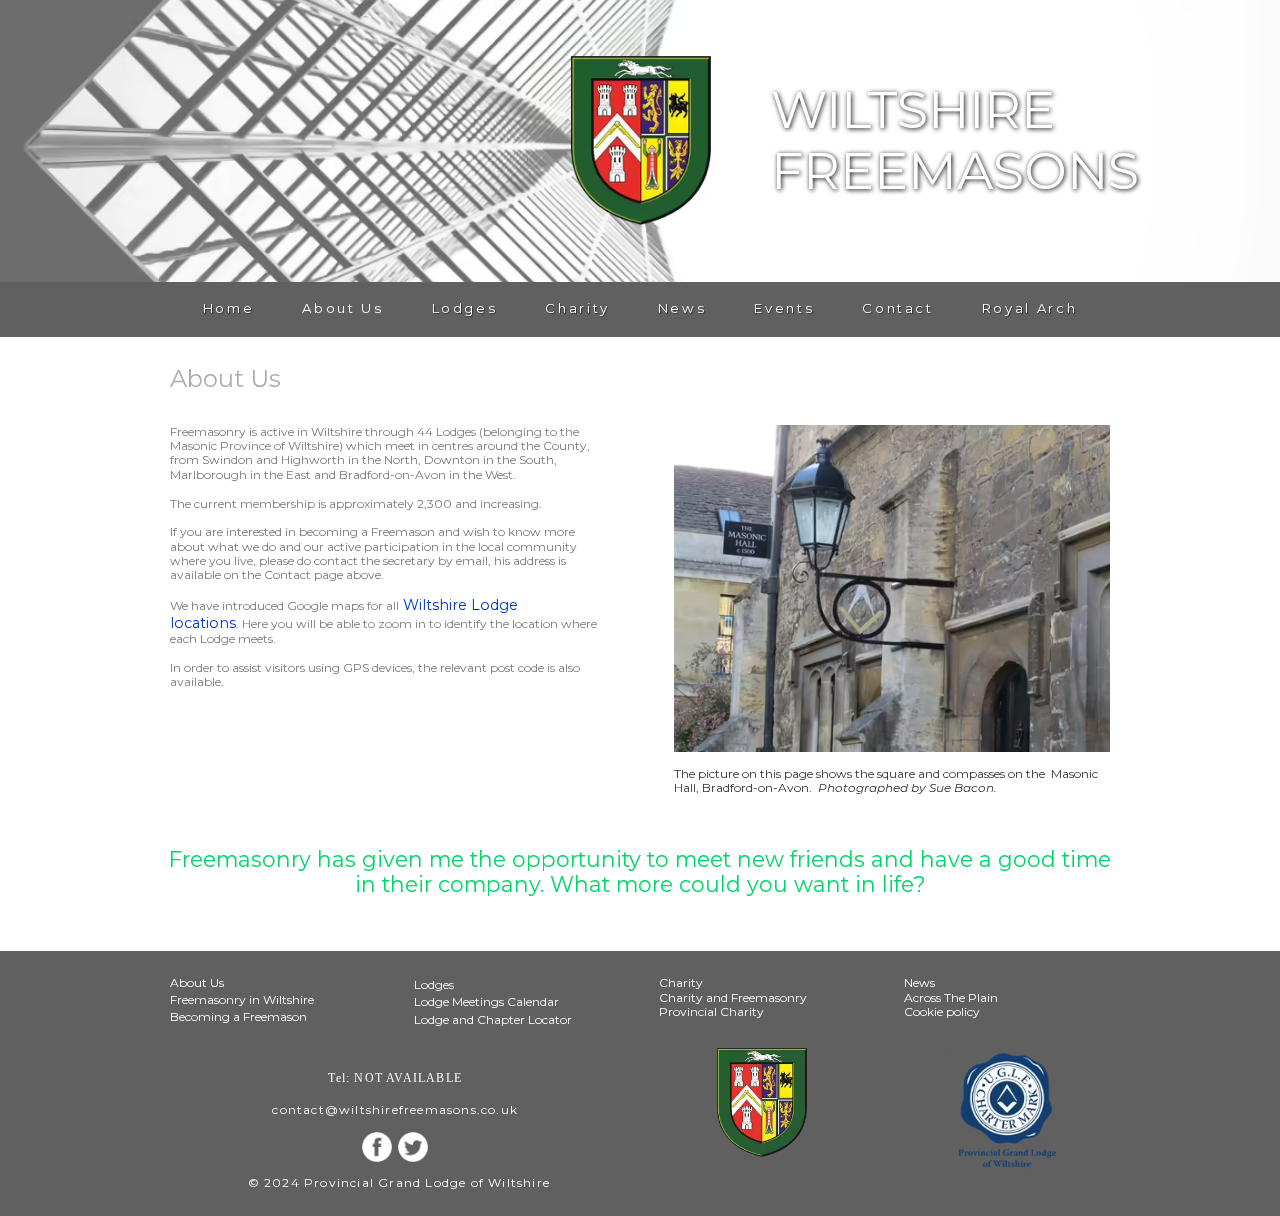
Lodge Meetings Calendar (486, 1001)
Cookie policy (942, 1011)
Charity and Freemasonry (733, 997)
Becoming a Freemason (238, 1016)
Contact (897, 308)
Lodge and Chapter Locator (493, 1019)
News (682, 308)
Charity (577, 308)
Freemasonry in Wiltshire (242, 999)
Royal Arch (1029, 308)
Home (229, 308)
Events (784, 308)
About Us (342, 308)
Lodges (465, 308)
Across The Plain (951, 997)
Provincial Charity (711, 1011)
